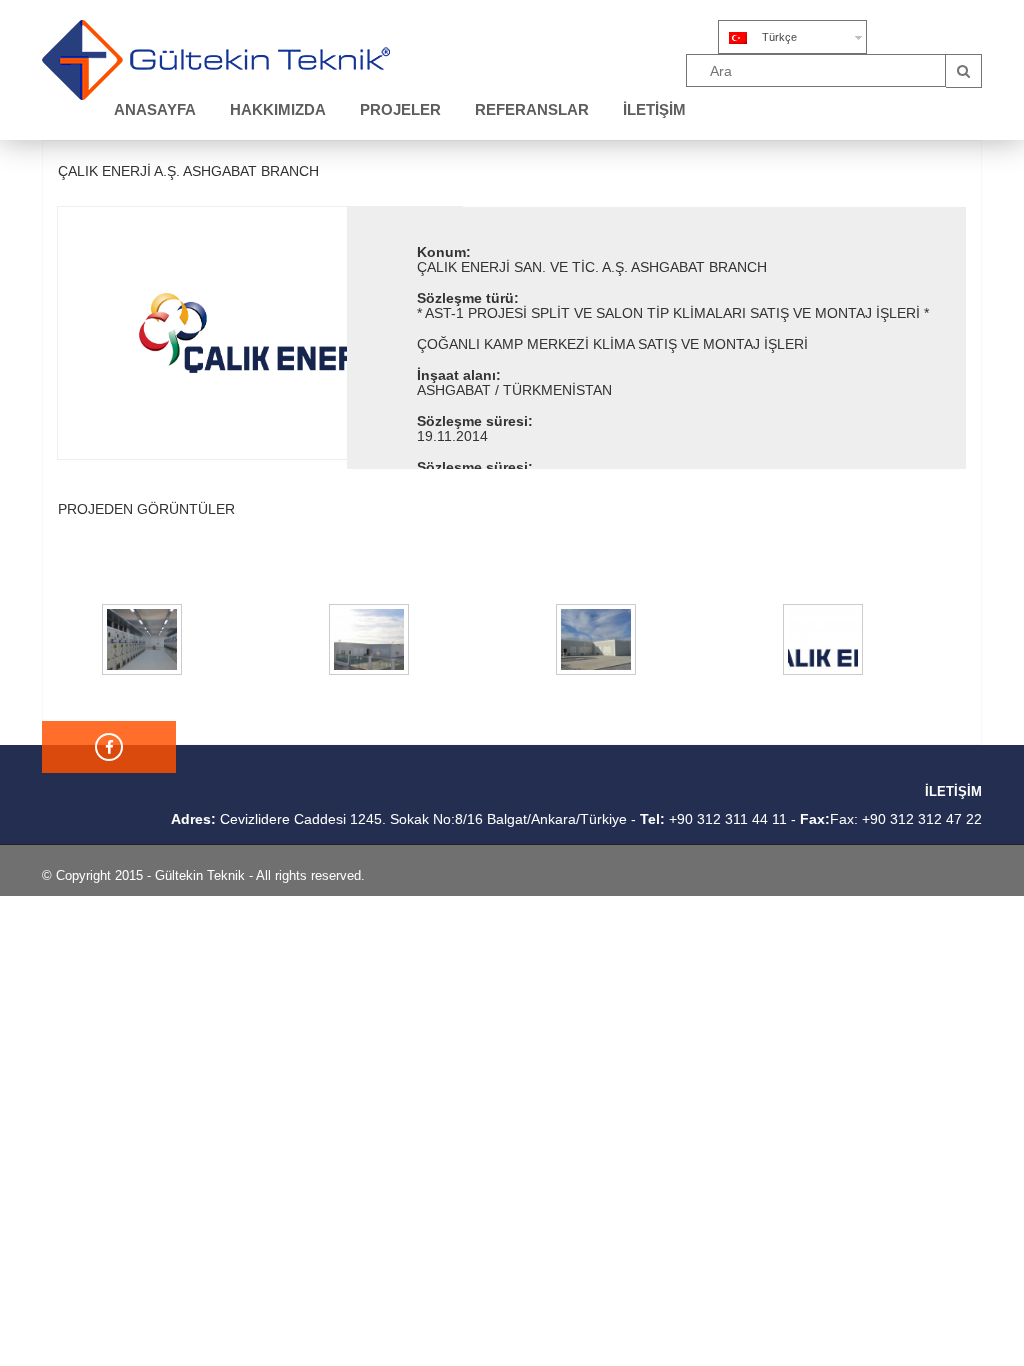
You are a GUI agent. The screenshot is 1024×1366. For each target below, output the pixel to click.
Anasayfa (155, 109)
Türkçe (779, 37)
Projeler (400, 109)
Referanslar (532, 109)
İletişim (654, 109)
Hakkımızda (278, 109)
